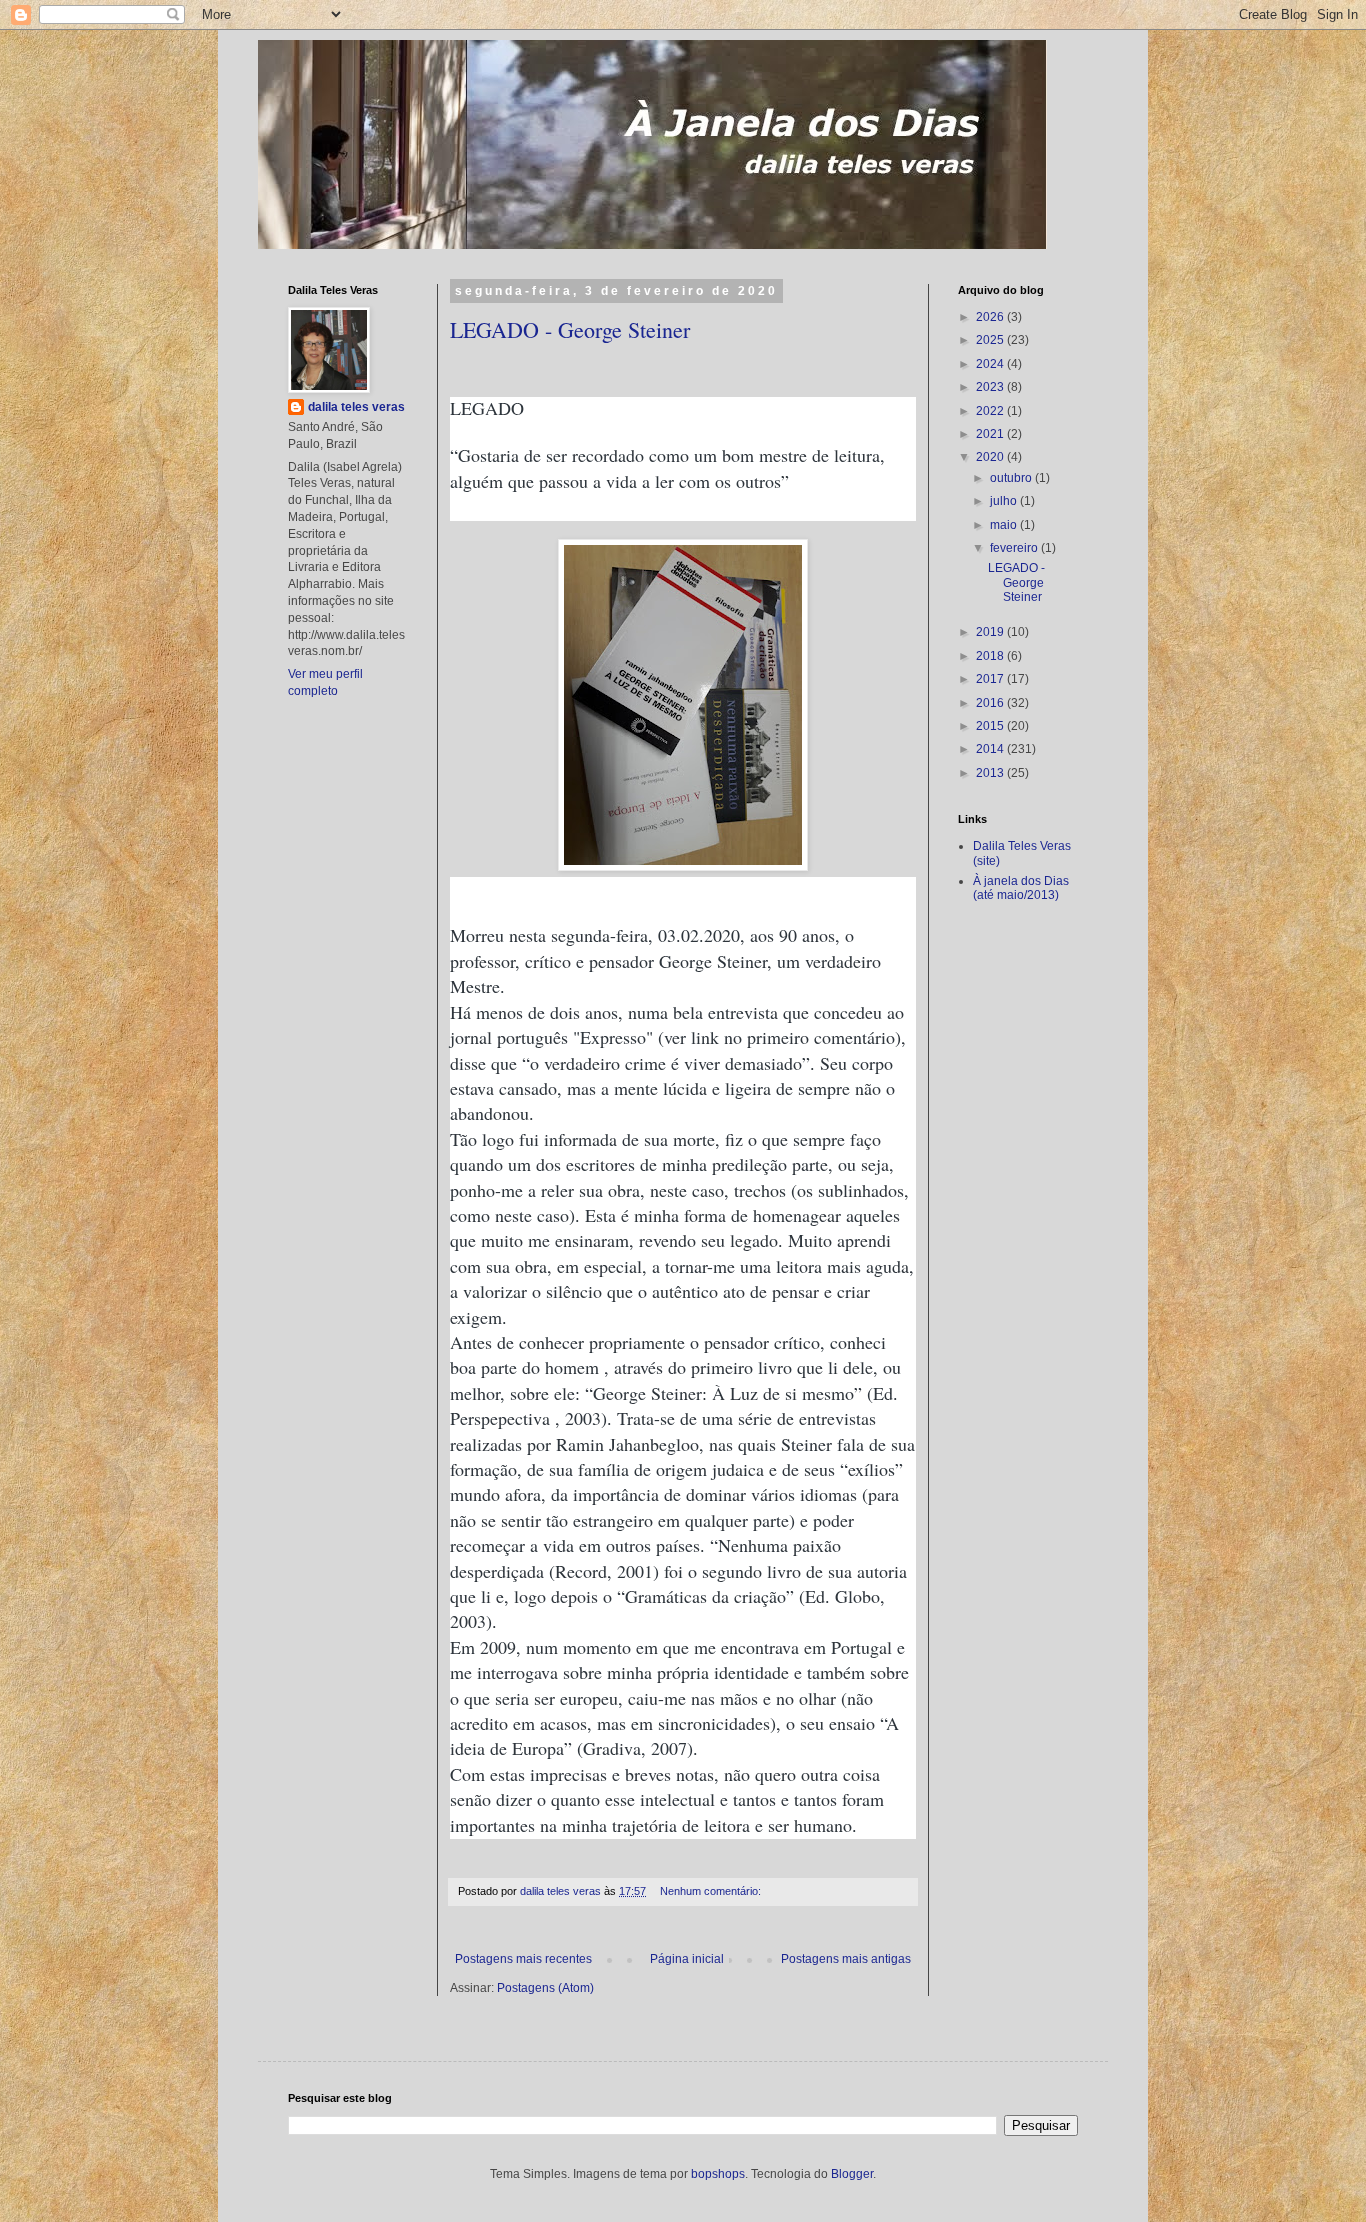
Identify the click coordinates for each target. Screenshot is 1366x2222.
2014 (991, 749)
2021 (991, 434)
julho (1005, 501)
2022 (991, 411)
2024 (991, 364)
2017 (991, 679)
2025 (991, 340)
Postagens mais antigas (846, 1959)
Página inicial (687, 1959)
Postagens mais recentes (523, 1959)
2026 (991, 317)
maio (1005, 525)
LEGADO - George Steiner (570, 329)
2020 (991, 457)
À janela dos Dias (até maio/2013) (1021, 888)
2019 (991, 632)
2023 (991, 387)
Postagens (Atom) (545, 1988)
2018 (991, 656)
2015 (991, 726)
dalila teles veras (356, 407)
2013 (991, 773)
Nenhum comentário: (712, 1891)
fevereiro (1015, 548)
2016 (991, 703)
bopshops (718, 2174)
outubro (1012, 478)
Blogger (852, 2174)
